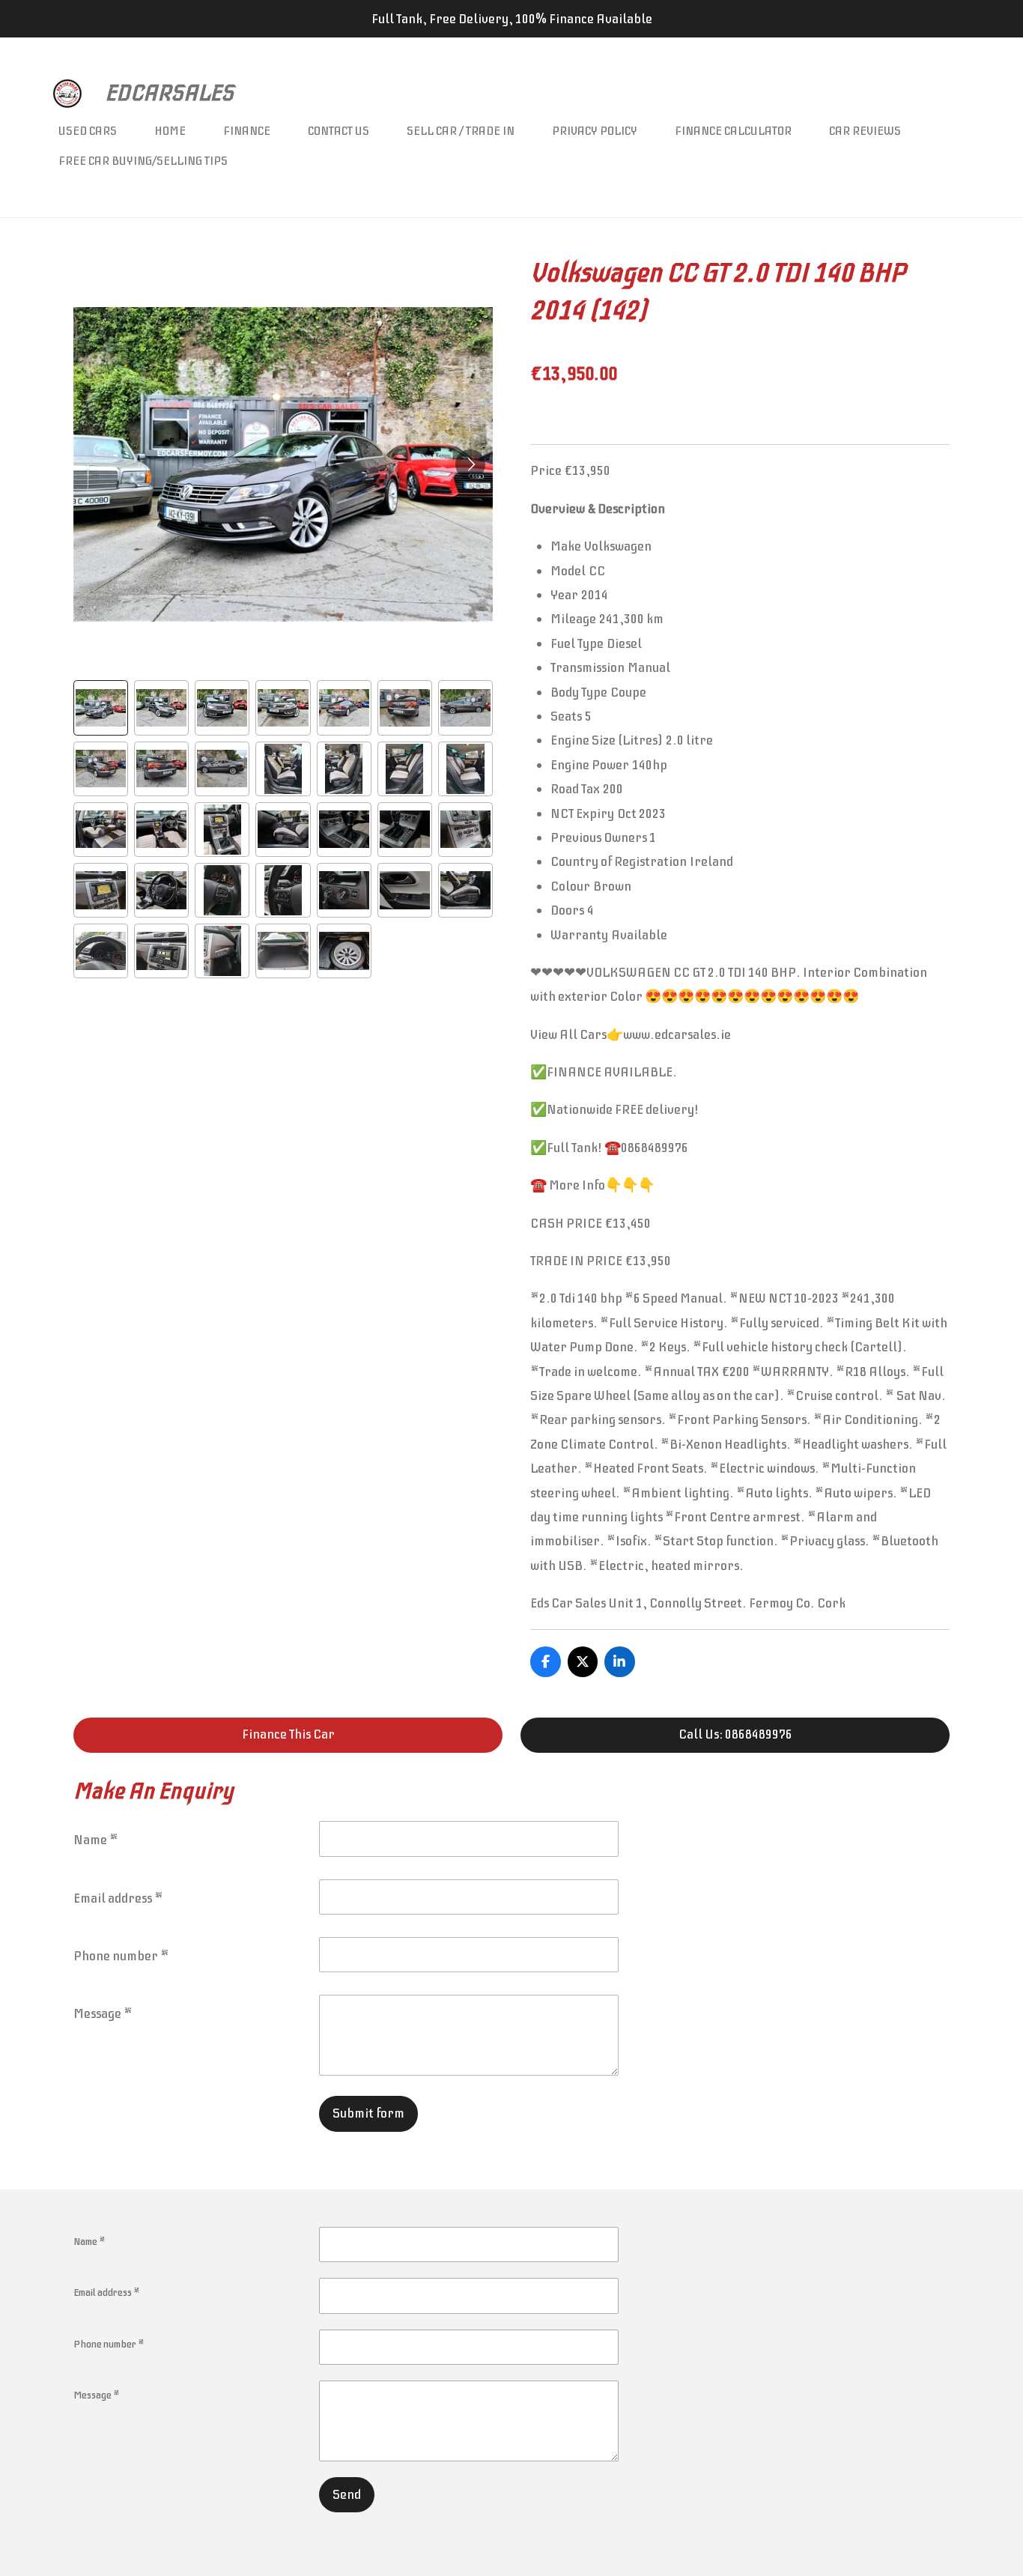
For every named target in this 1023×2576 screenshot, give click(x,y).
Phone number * (121, 1956)
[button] (101, 707)
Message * (103, 2013)
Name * (96, 1840)
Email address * (118, 1898)
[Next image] (470, 464)
